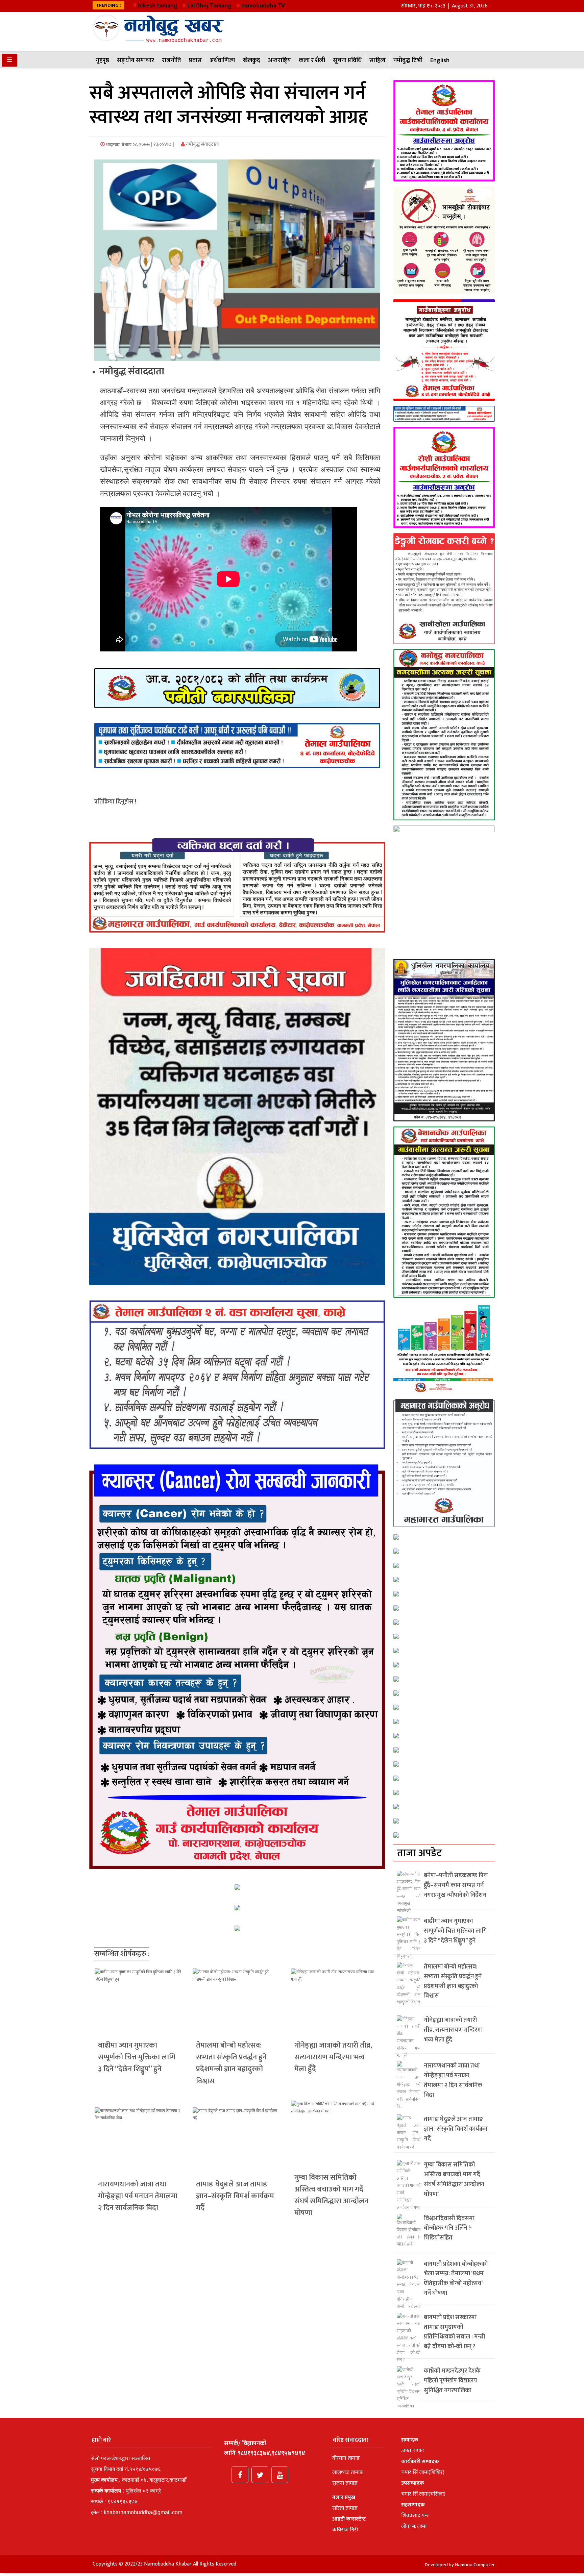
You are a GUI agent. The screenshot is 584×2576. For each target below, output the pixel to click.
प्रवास (195, 60)
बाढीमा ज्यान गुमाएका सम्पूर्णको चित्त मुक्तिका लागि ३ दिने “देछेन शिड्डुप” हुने (137, 2057)
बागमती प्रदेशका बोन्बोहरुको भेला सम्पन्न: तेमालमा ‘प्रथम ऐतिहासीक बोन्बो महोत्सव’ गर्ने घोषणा (456, 2279)
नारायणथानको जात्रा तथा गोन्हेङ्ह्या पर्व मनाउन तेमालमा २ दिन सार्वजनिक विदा (138, 2196)
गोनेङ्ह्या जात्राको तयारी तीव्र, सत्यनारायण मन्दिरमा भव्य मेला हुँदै (333, 2057)
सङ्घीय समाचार (136, 60)
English (440, 60)
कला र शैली (312, 60)
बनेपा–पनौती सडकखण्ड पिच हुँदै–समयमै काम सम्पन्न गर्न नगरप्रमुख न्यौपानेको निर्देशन (456, 1885)
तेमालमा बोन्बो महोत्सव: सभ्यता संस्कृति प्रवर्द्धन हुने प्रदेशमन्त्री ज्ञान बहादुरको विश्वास (231, 2063)
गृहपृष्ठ (102, 60)
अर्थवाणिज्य (222, 60)
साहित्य (378, 60)
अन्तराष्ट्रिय (279, 60)
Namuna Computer (475, 2565)
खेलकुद (252, 60)
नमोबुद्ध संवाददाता (202, 144)
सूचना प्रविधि (347, 60)
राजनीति (172, 60)
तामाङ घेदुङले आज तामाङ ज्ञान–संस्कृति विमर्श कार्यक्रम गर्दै (235, 2196)
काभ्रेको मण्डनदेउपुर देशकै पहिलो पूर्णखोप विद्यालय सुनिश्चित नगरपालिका (452, 2381)
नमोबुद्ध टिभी (408, 60)
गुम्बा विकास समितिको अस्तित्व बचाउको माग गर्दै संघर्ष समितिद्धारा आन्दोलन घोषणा (331, 2195)
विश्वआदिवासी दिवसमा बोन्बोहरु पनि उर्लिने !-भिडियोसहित (449, 2228)
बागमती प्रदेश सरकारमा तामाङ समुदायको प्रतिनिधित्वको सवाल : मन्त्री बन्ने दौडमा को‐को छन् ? (454, 2332)
